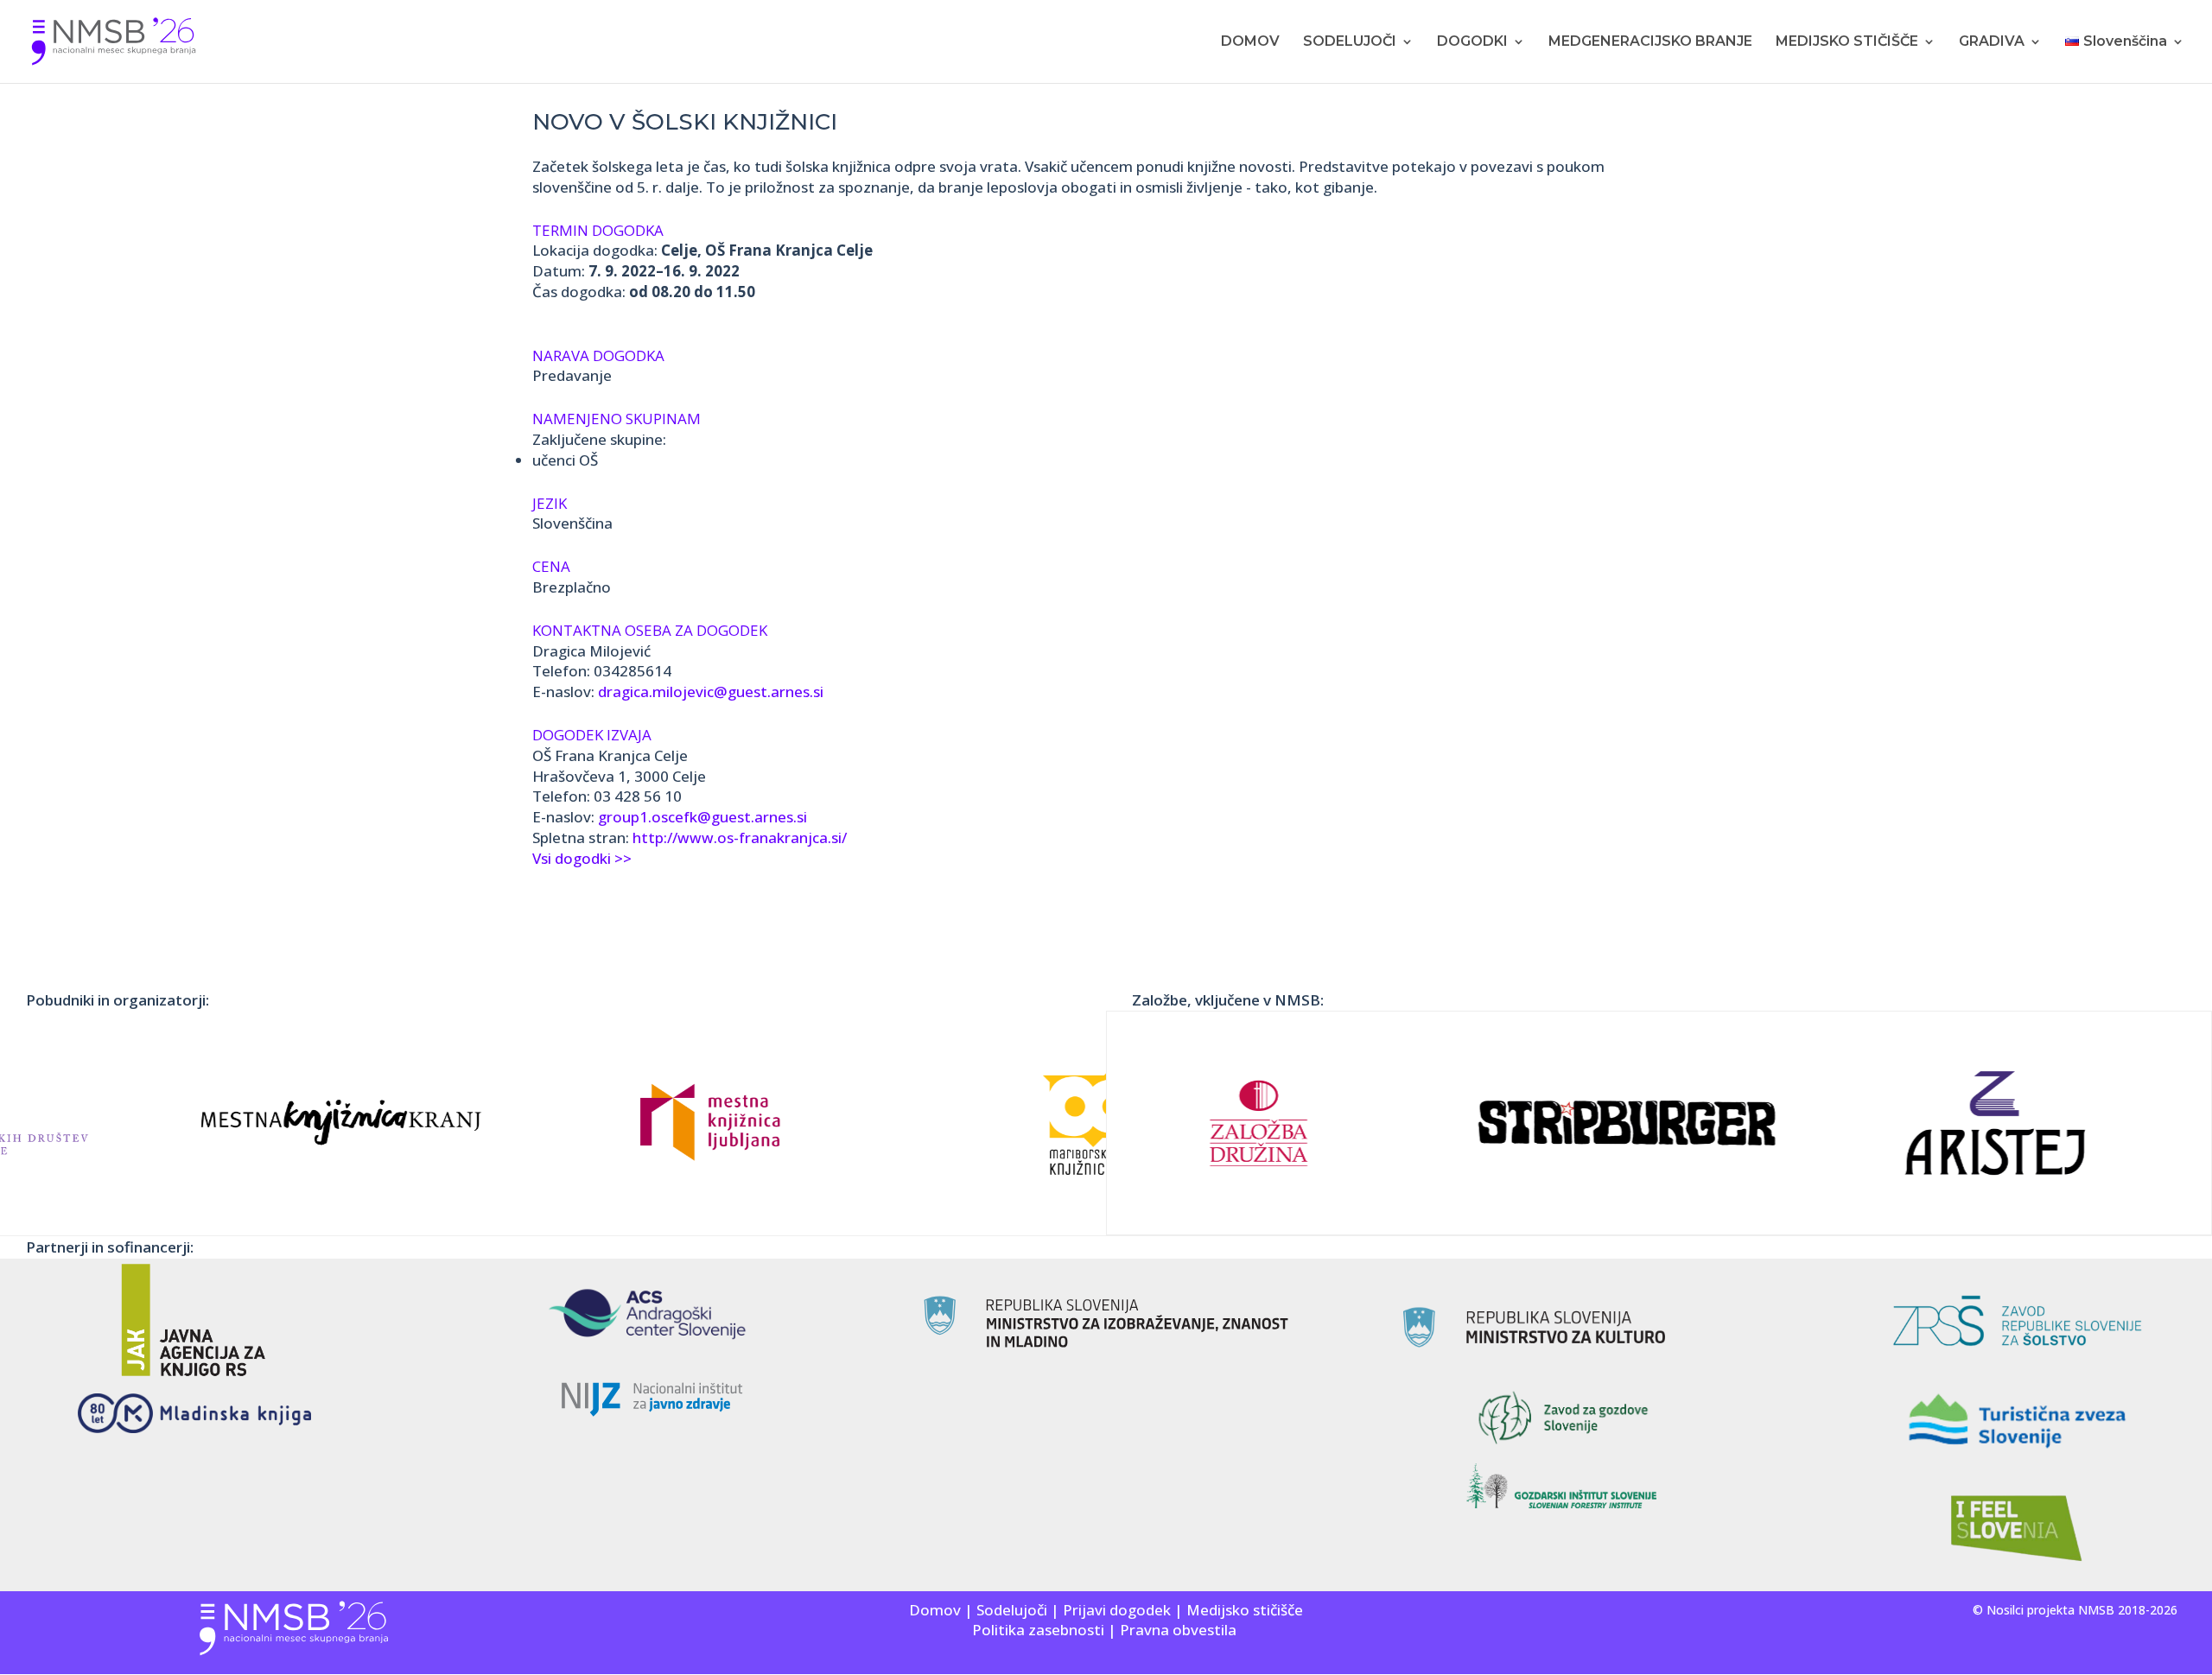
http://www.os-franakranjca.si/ (740, 837)
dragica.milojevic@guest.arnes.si (711, 692)
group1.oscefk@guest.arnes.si (702, 817)
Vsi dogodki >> (582, 858)
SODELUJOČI (1350, 42)
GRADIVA (1992, 42)
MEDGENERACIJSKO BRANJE (1650, 42)
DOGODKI (1472, 42)
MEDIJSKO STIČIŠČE (1847, 42)
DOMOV (1250, 42)
